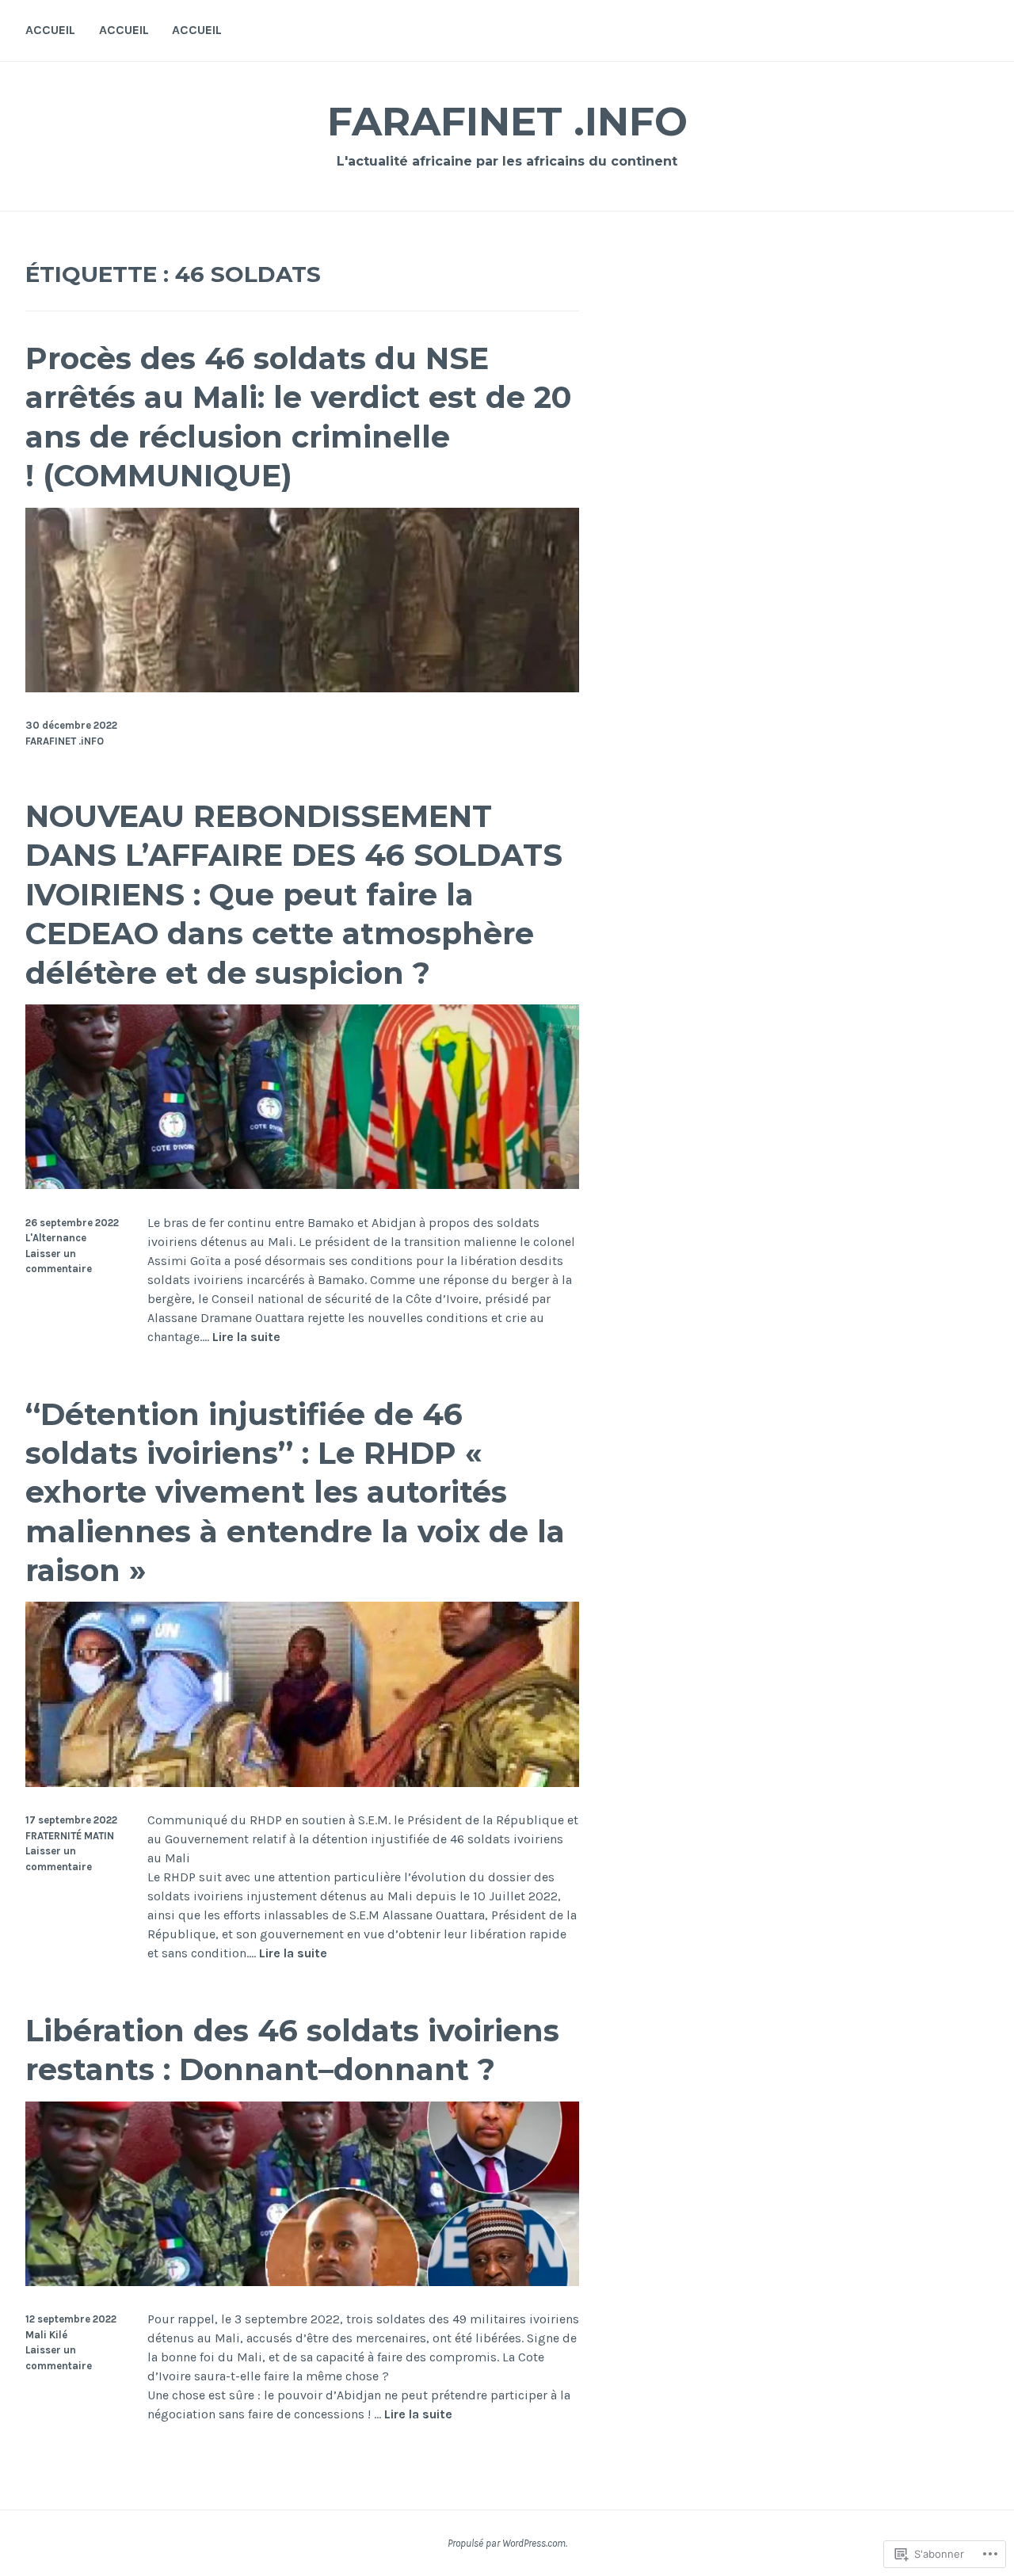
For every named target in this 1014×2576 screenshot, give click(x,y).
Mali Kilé (46, 2335)
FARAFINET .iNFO (507, 122)
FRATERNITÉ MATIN (70, 1836)
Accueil (50, 30)
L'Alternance (56, 1238)
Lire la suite (246, 1338)
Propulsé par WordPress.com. (507, 2543)
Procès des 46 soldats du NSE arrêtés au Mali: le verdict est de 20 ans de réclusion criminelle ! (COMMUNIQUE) (299, 417)
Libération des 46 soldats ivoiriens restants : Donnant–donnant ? (292, 2050)
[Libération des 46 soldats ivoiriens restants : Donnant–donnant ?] (302, 2282)
